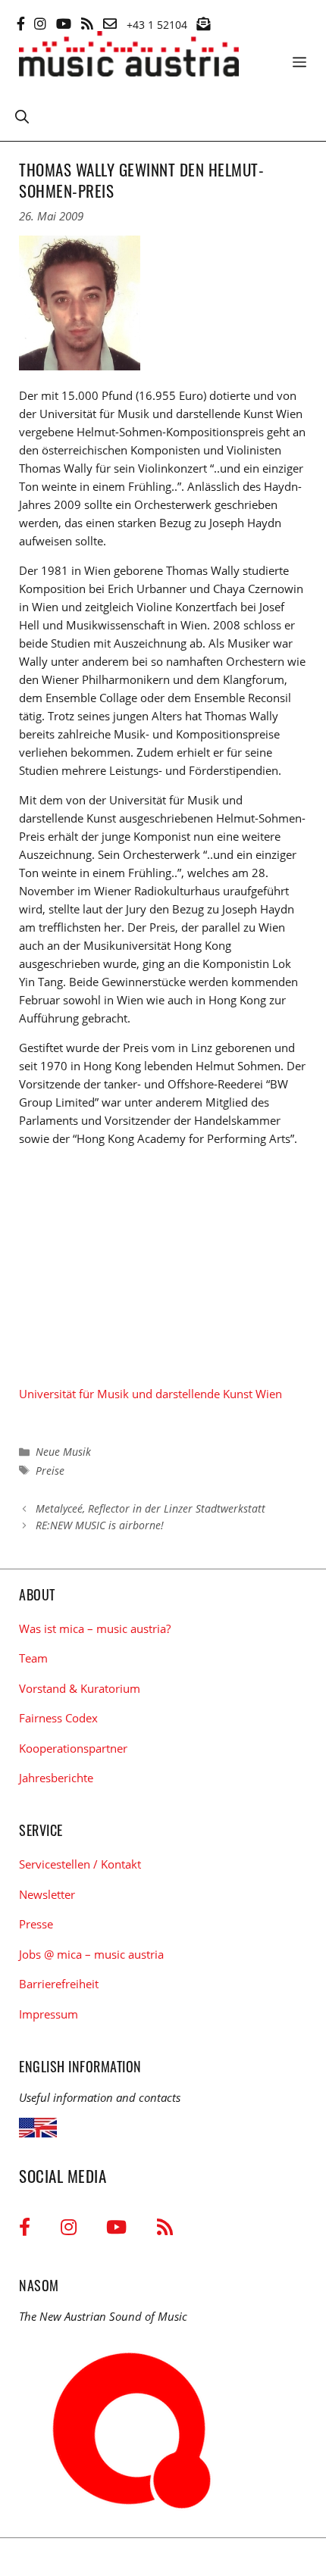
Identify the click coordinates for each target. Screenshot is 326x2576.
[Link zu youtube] (64, 23)
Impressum (49, 2014)
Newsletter (47, 1894)
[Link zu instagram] (40, 23)
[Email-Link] (110, 23)
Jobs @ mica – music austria (91, 1954)
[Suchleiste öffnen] (22, 116)
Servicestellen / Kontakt (80, 1864)
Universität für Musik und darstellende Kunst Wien (150, 1394)
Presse (36, 1924)
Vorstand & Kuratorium (80, 1688)
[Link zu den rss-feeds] (87, 23)
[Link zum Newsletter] (203, 23)
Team (33, 1658)
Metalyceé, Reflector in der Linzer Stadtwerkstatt (150, 1508)
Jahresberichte (56, 1778)
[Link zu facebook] (21, 23)
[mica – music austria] (129, 56)
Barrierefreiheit (59, 1984)
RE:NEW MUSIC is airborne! (100, 1525)
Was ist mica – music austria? (95, 1628)
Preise (50, 1471)
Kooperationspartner (73, 1748)
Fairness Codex (58, 1718)
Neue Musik (63, 1452)
